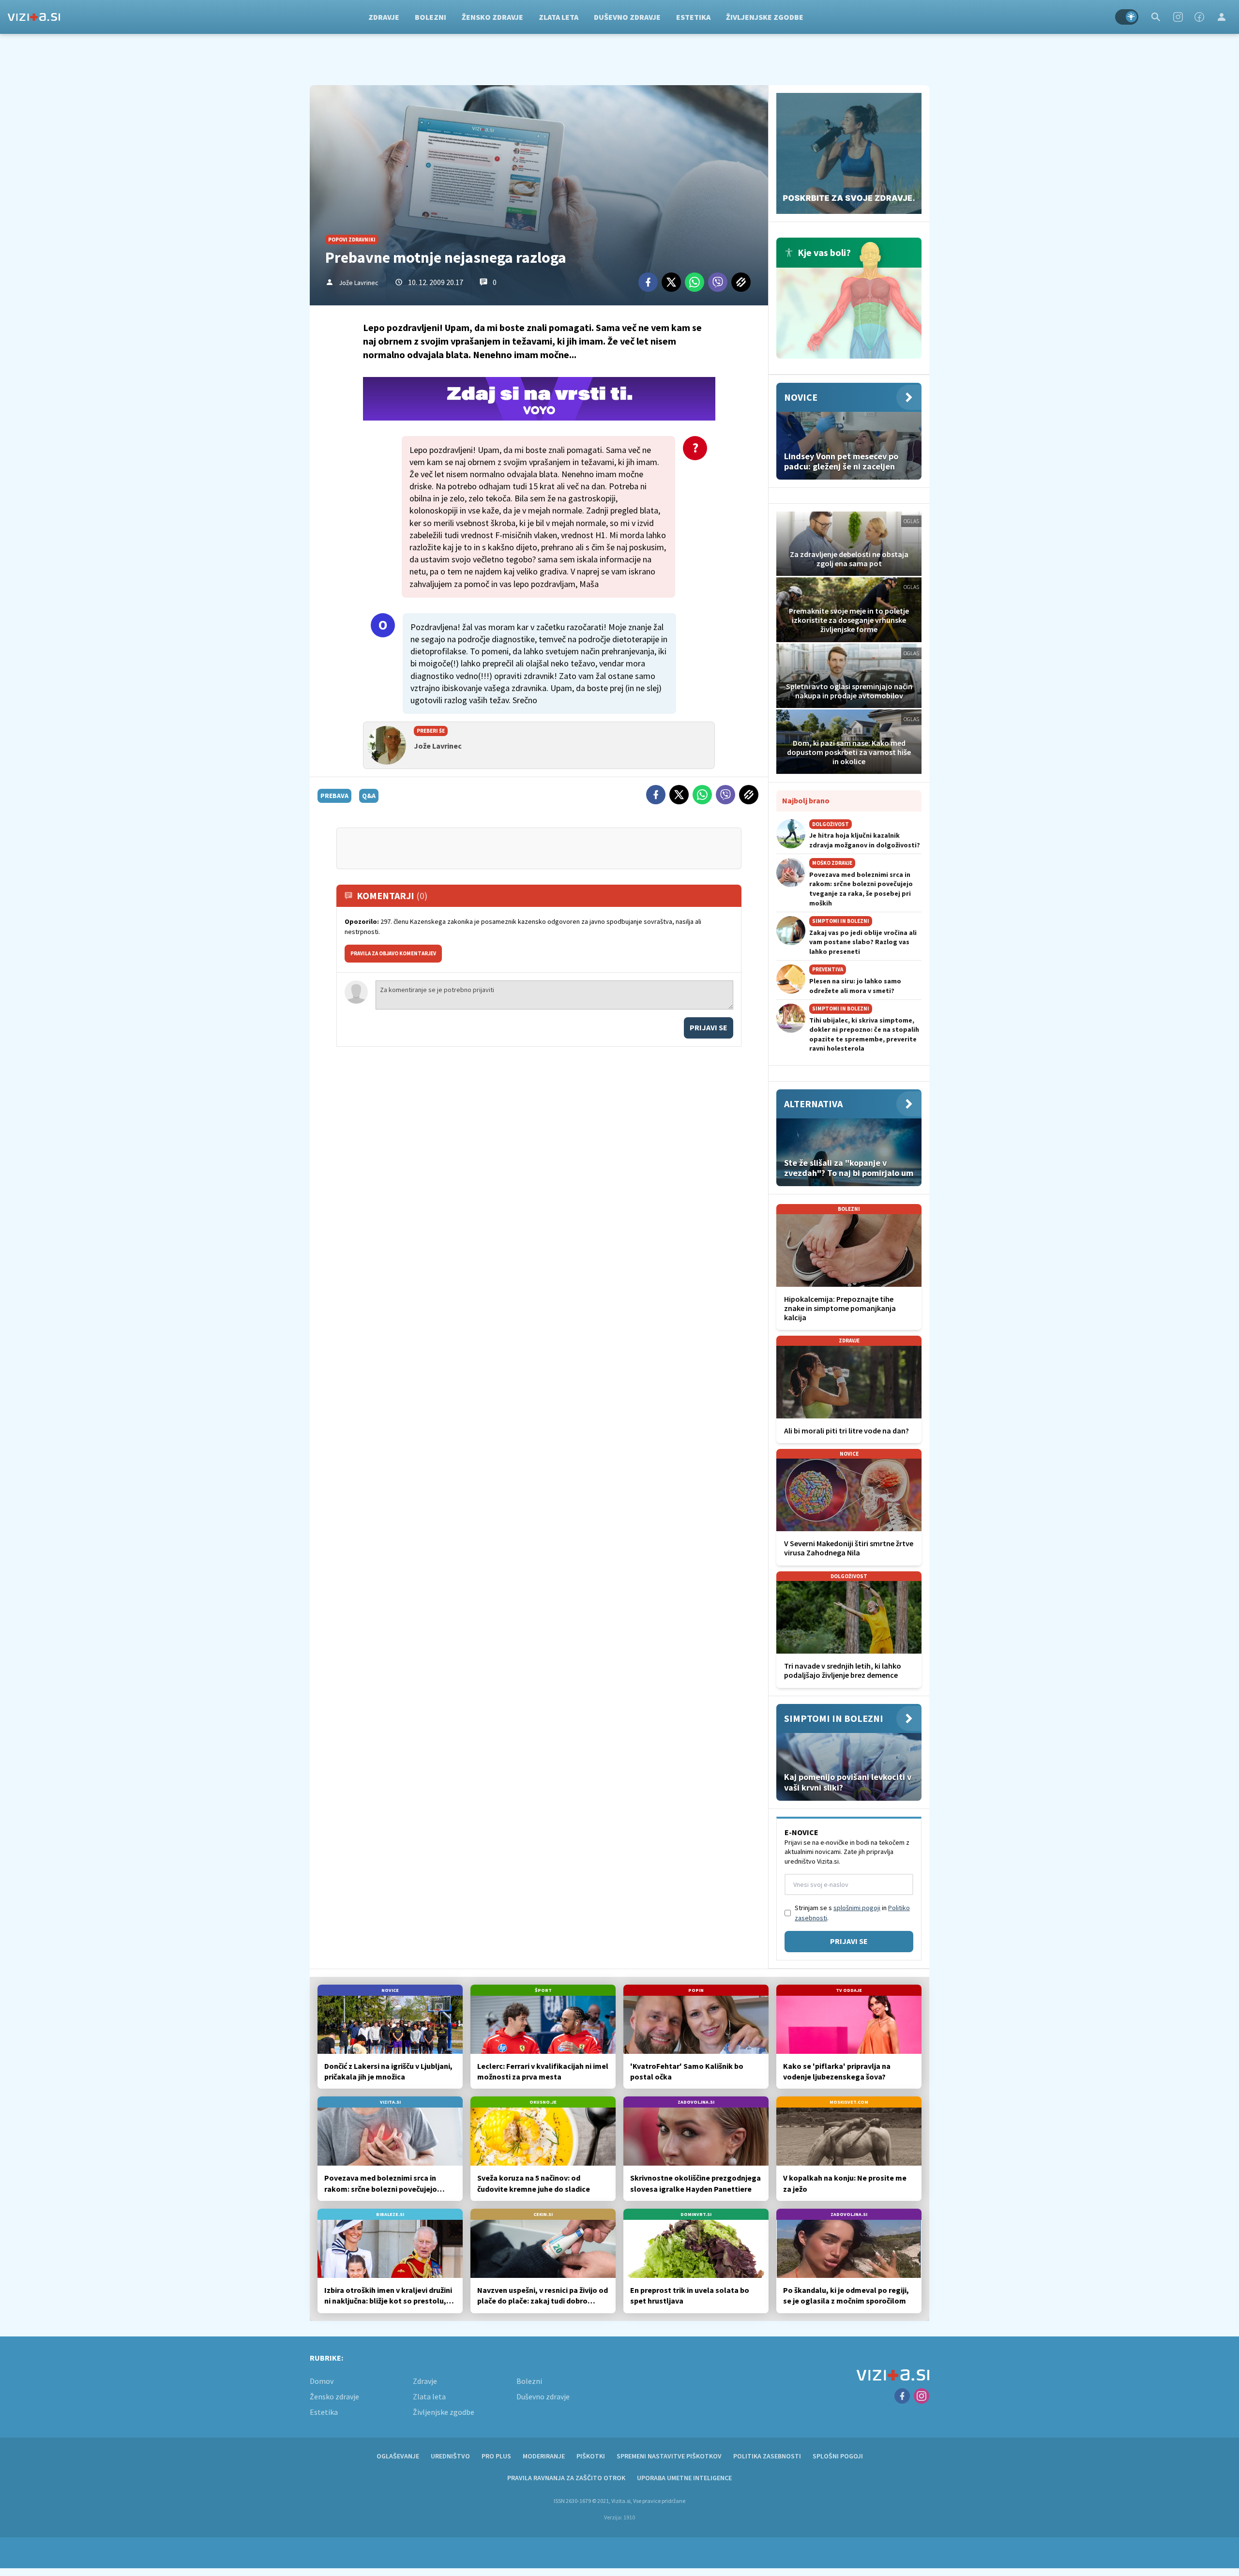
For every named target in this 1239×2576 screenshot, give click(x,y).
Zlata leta (559, 17)
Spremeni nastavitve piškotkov (669, 2456)
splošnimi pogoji (857, 1908)
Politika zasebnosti (767, 2456)
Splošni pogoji (838, 2456)
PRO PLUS (496, 2456)
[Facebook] (1199, 17)
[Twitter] (671, 282)
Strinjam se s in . (852, 1913)
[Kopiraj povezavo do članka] (741, 282)
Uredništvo (450, 2456)
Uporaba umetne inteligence (684, 2478)
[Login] (1222, 17)
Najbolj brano (806, 800)
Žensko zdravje (492, 17)
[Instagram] (1178, 17)
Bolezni (431, 17)
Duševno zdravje (627, 17)
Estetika (693, 17)
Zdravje (384, 17)
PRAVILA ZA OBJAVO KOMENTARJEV (393, 953)
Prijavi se (709, 1027)
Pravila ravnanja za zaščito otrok (566, 2478)
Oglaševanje (398, 2456)
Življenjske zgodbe (765, 17)
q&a (369, 796)
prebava (334, 796)
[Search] (1156, 17)
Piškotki (591, 2456)
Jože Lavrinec (359, 283)
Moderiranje (544, 2456)
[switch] (1127, 17)
